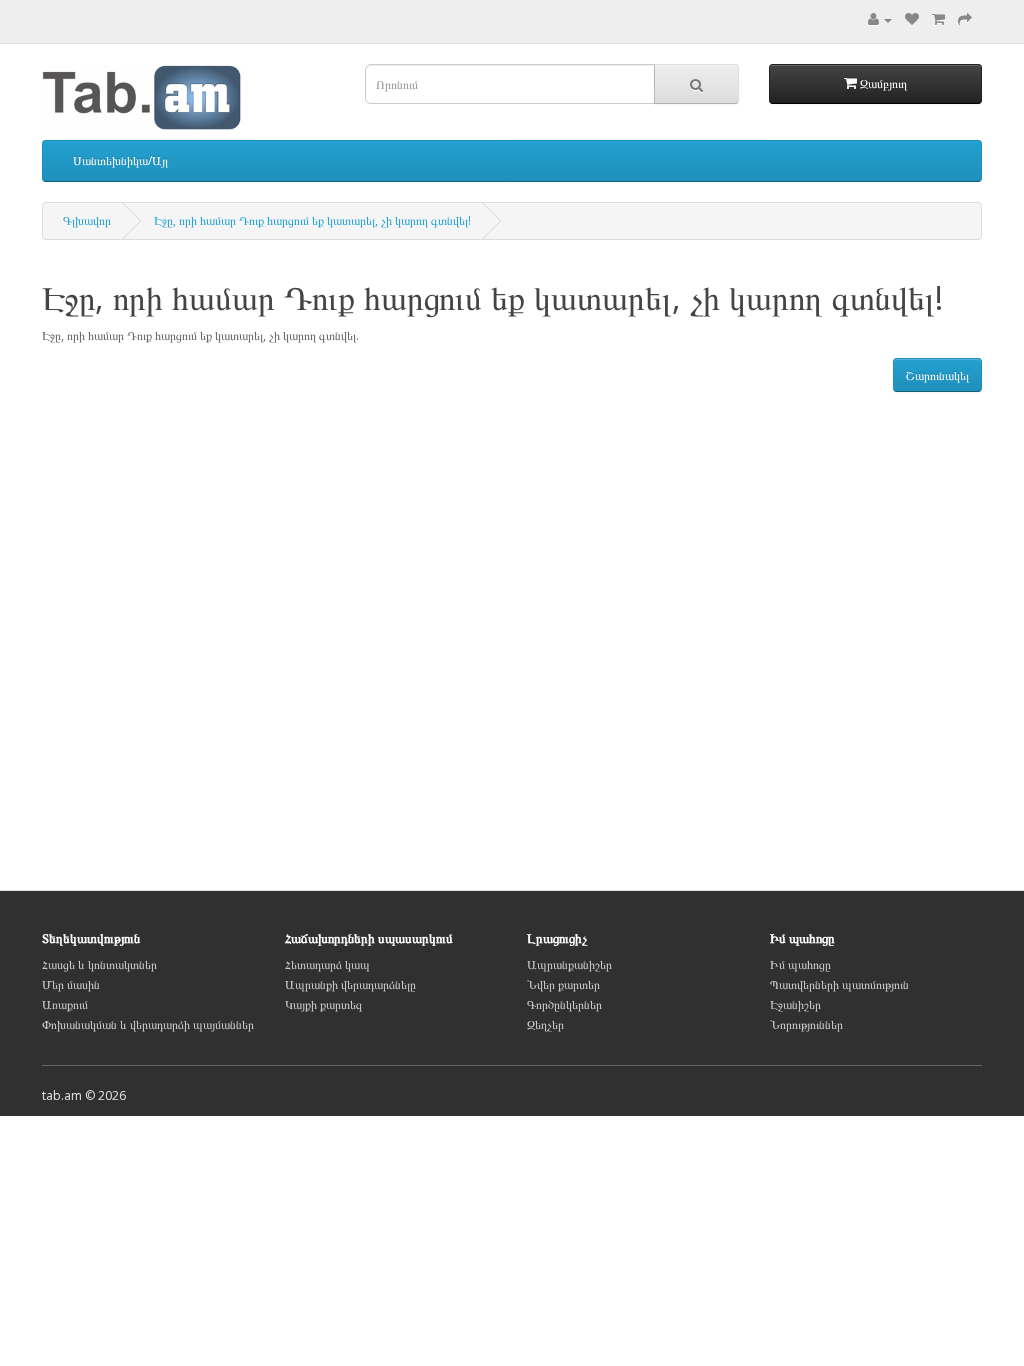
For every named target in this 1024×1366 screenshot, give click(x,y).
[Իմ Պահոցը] (880, 19)
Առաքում (65, 1004)
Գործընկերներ (564, 1004)
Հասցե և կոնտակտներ (99, 964)
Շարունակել (937, 375)
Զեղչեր (545, 1024)
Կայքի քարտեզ (323, 1004)
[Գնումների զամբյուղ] (938, 19)
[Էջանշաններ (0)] (912, 19)
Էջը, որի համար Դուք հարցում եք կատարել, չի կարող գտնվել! (312, 220)
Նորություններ (806, 1024)
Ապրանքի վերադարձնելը (350, 984)
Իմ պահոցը (800, 964)
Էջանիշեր (795, 1004)
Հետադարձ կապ (327, 964)
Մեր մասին (71, 984)
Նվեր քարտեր (563, 984)
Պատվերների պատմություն (839, 984)
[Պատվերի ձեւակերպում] (965, 19)
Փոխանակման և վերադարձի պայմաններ (148, 1024)
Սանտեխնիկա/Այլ (120, 160)
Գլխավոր (87, 220)
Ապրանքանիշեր (569, 964)
